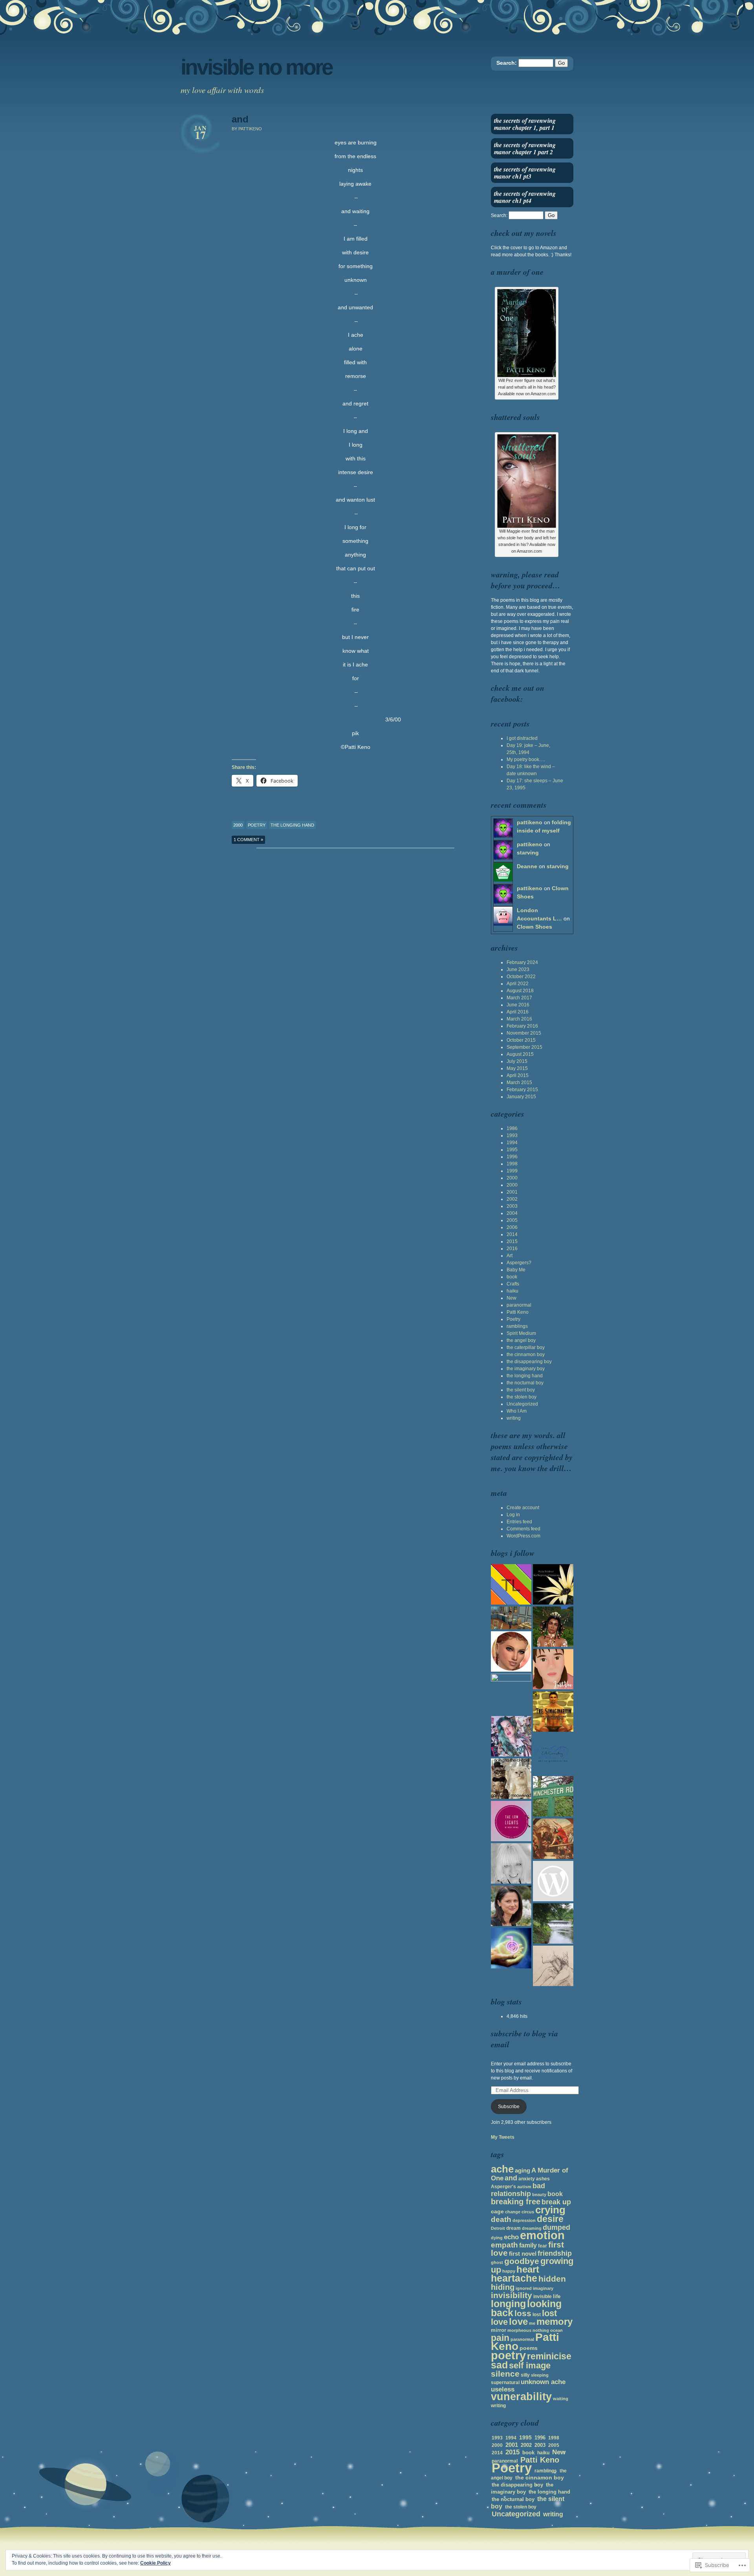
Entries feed (519, 1522)
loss (523, 2313)
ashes (543, 2179)
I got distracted (522, 738)
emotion (542, 2235)
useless (503, 2389)
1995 (512, 1150)
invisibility (512, 2295)
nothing (541, 2330)
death (501, 2219)
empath (504, 2245)
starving (528, 853)
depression (524, 2220)
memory (555, 2322)
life (557, 2296)
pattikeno (530, 822)
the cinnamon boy (526, 1355)
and (240, 119)
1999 (512, 1171)
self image (530, 2365)
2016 (512, 1249)
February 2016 (522, 1026)
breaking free (516, 2202)
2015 (512, 1241)
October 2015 (521, 1040)
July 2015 (517, 1061)
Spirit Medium (521, 1333)
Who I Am (517, 1411)
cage (497, 2211)
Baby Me (516, 1270)
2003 (512, 1206)
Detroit (498, 2228)
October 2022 (521, 977)
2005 (512, 1220)
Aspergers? (519, 1263)
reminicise (549, 2356)
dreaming (532, 2228)
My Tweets (503, 2137)
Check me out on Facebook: (518, 693)
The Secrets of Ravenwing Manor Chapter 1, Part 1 (525, 124)
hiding (503, 2287)
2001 (512, 1192)
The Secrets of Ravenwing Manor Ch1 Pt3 (525, 173)
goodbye (522, 2261)
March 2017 (519, 998)
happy (509, 2271)
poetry (508, 2355)
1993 (512, 1136)
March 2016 (519, 1019)
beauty (539, 2194)
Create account (523, 1508)
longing (508, 2304)
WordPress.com (523, 1536)
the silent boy (521, 1390)
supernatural (505, 2382)
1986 (512, 1128)
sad (499, 2365)
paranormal (519, 1305)
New (512, 1298)
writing (514, 1418)
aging (522, 2170)
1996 (512, 1157)
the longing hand (292, 825)
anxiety (527, 2179)
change (513, 2212)
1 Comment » (248, 840)
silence (505, 2374)
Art (510, 1256)
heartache (514, 2278)
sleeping (540, 2375)
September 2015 (524, 1047)
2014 (512, 1234)
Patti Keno (518, 1312)
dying (497, 2238)
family (528, 2245)
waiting (561, 2399)
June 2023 (518, 969)
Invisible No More (256, 67)
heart (528, 2269)
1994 (512, 1143)
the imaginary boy (526, 1369)
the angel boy (521, 1340)
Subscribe (509, 2107)
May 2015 (517, 1068)
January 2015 (521, 1097)
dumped (556, 2227)
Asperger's (503, 2187)
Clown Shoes (534, 927)
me (532, 2323)
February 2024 (522, 962)
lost (537, 2315)
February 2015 (522, 1090)
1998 (512, 1164)
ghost (497, 2262)
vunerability (521, 2396)
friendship (555, 2253)
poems (529, 2348)
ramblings (517, 1326)
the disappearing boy (529, 1362)
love (518, 2322)
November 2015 (524, 1033)
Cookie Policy (156, 2563)
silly (525, 2375)
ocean (556, 2330)
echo (511, 2237)
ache (502, 2169)
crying (550, 2210)
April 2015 (518, 1075)
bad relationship (518, 2190)
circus (528, 2212)
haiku (512, 1291)
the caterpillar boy (526, 1347)
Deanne (527, 866)
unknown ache (543, 2382)
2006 (512, 1227)
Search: (507, 63)
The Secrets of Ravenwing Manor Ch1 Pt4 (525, 197)
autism (524, 2187)
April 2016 (518, 1012)
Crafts (513, 1284)
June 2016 (518, 1005)
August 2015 (520, 1054)
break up (556, 2202)
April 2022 (518, 984)
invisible (543, 2297)
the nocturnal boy (525, 1383)
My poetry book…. (526, 759)
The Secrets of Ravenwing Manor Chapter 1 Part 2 (525, 148)
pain (500, 2338)
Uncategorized (522, 1404)
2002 (512, 1199)
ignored (524, 2288)
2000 (238, 825)
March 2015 (519, 1083)
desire (550, 2219)
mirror (499, 2330)
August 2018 (520, 991)
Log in (513, 1515)
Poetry (257, 825)
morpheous (519, 2330)
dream (513, 2228)
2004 (512, 1213)
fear (543, 2246)
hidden (552, 2279)
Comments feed (523, 1529)
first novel (523, 2254)
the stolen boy (522, 1397)
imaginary (543, 2288)
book (512, 1277)
